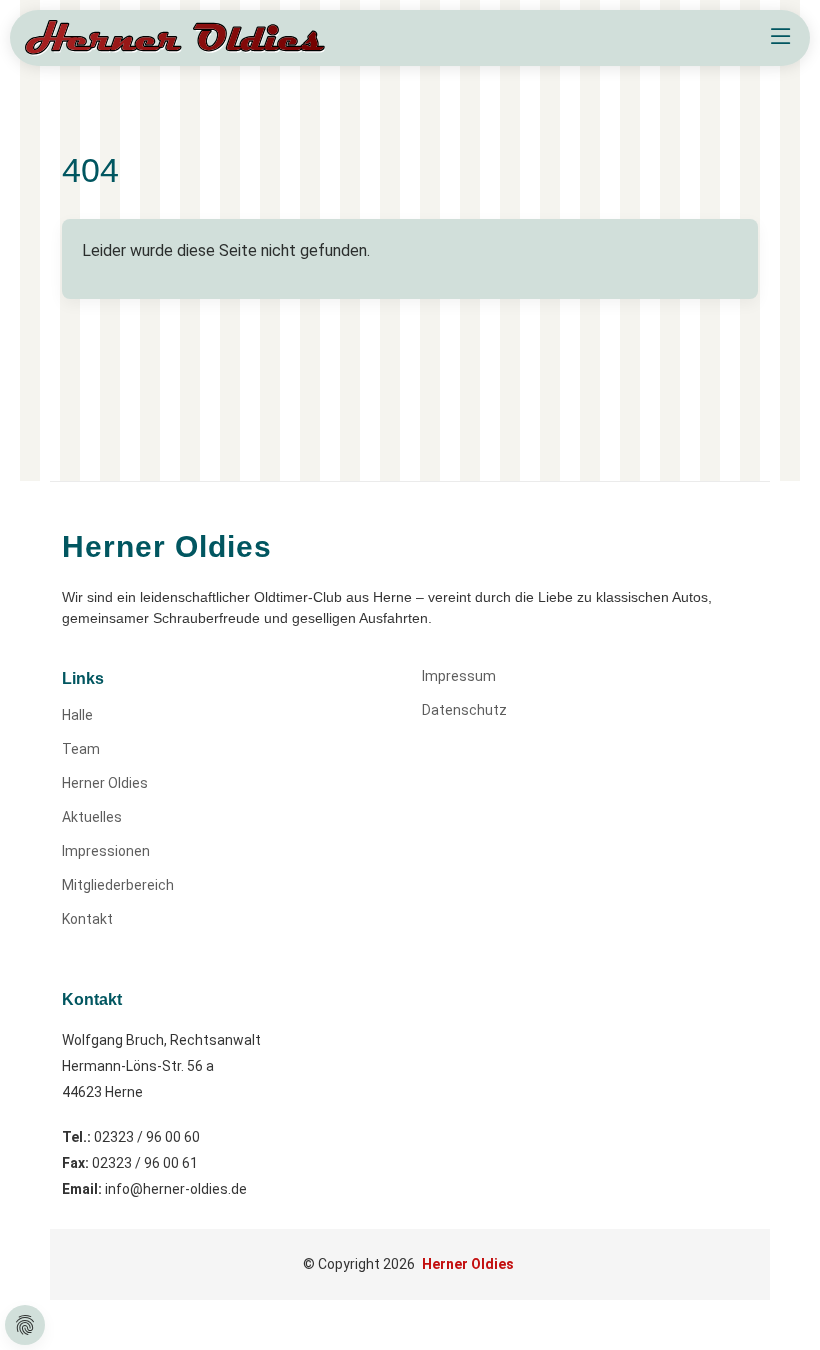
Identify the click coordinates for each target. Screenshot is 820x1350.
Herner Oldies (105, 783)
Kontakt (87, 919)
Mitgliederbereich (118, 885)
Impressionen (106, 851)
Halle (77, 715)
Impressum (459, 676)
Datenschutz (464, 710)
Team (81, 749)
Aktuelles (92, 817)
